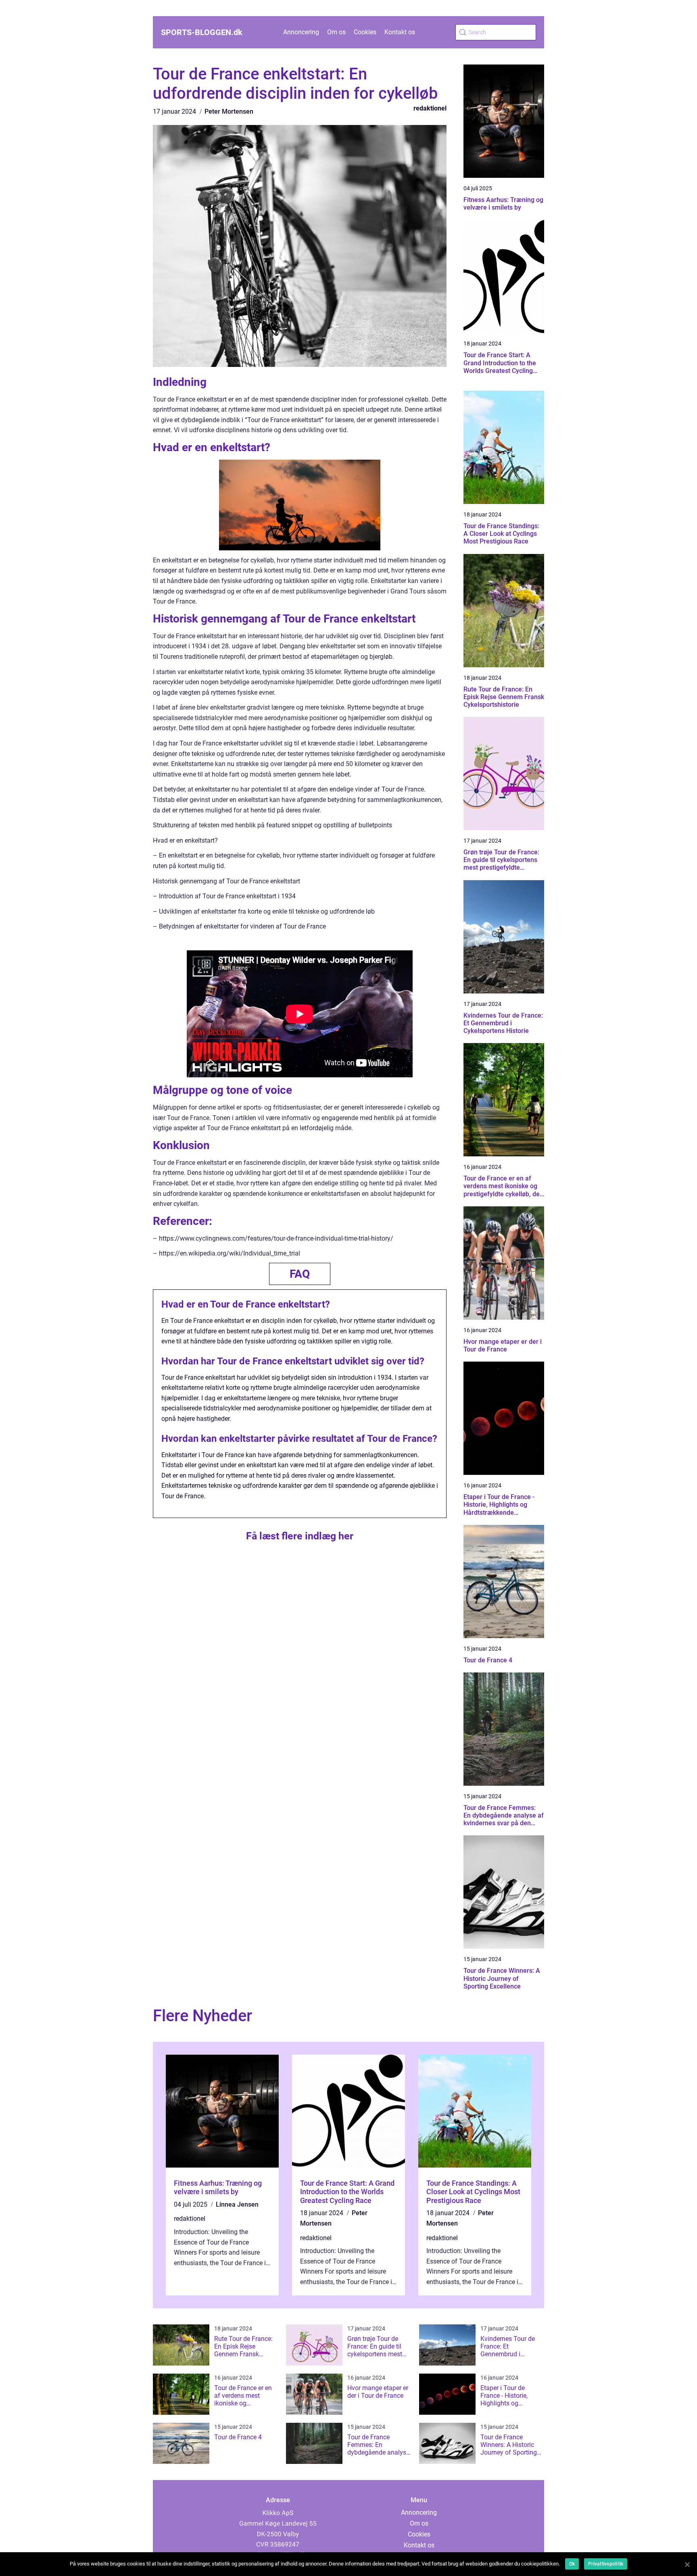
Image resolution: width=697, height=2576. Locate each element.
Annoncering (301, 32)
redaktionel (430, 108)
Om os (336, 32)
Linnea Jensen (237, 2204)
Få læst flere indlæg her (300, 1536)
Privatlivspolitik (606, 2564)
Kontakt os (400, 32)
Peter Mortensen (229, 111)
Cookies (365, 32)
